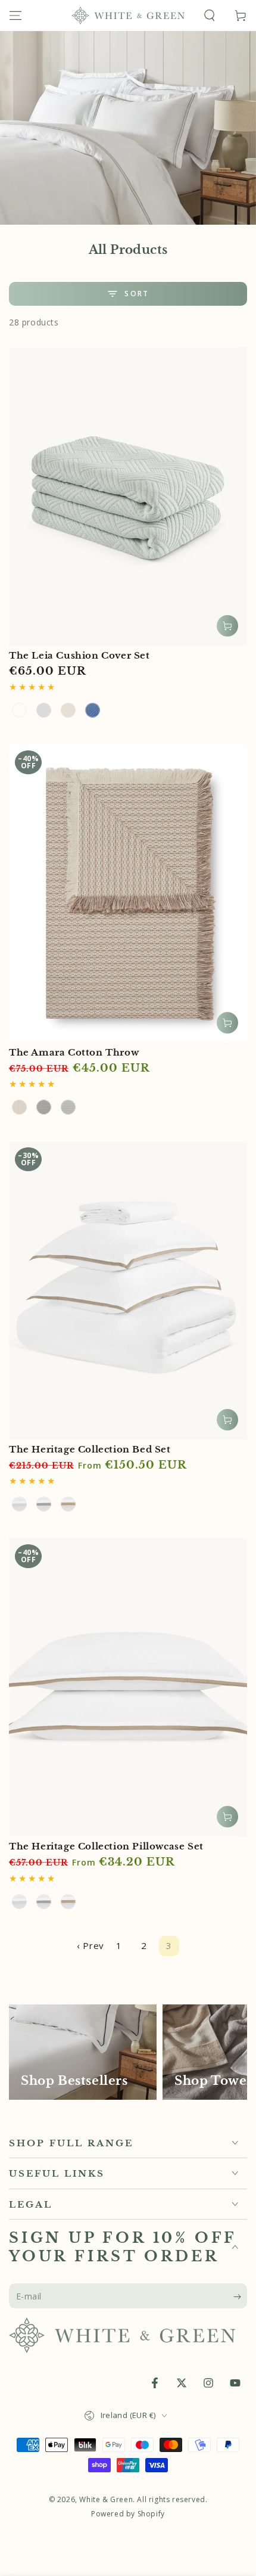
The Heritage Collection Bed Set (90, 1449)
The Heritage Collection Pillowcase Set (106, 1846)
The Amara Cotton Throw (74, 1052)
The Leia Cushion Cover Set (79, 655)
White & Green (106, 2499)
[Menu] (15, 15)
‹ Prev (90, 1945)
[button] (210, 15)
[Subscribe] (240, 2296)
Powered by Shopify (128, 2514)
